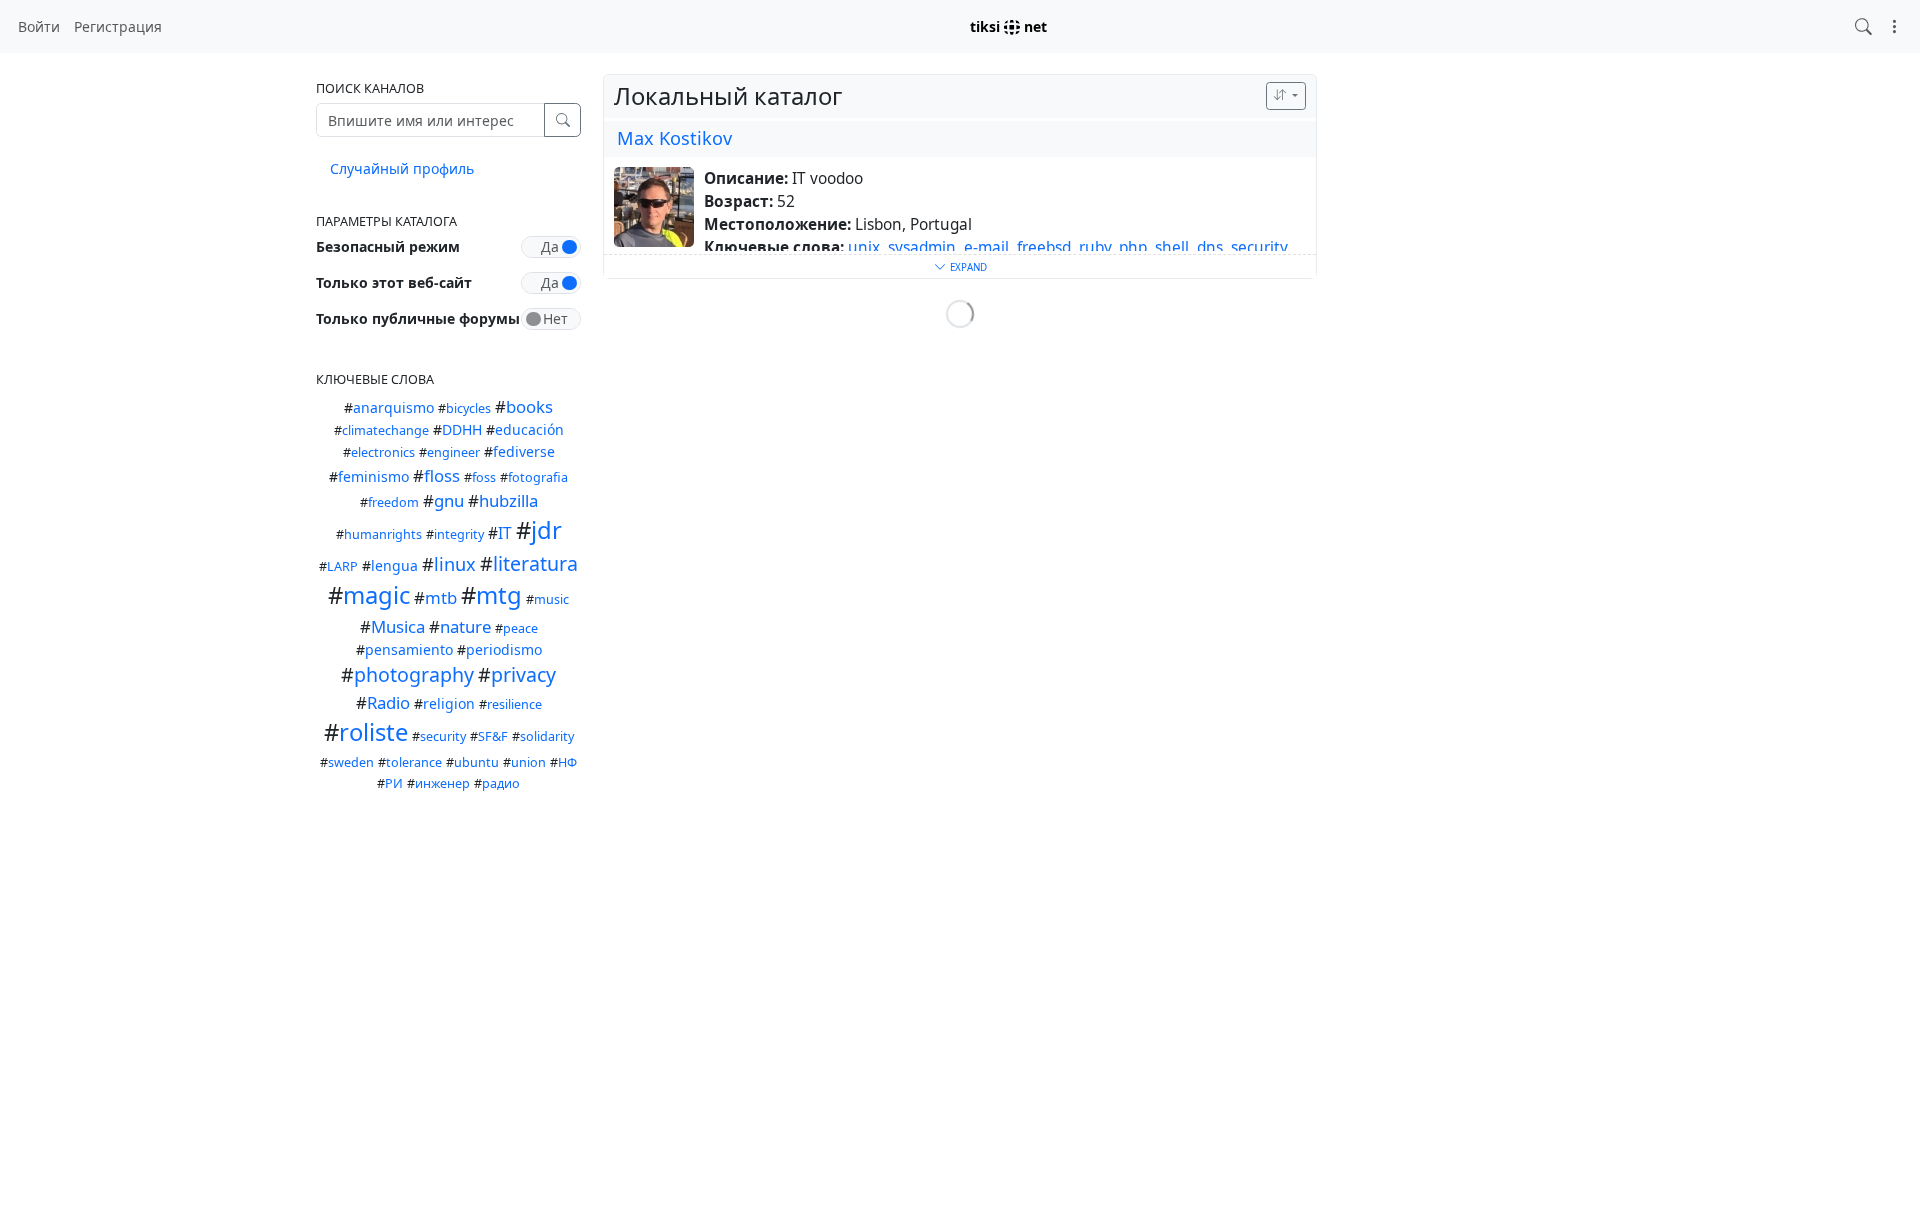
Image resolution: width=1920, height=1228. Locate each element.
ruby (1095, 247)
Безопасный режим (388, 246)
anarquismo (393, 407)
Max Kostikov (674, 138)
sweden (351, 762)
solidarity (547, 736)
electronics (383, 452)
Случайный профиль (402, 168)
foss (484, 477)
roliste (373, 732)
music (551, 599)
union (528, 762)
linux (455, 564)
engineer (453, 452)
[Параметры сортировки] (1286, 95)
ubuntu (476, 762)
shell (1172, 247)
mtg (499, 595)
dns (1210, 247)
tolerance (414, 762)
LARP (342, 566)
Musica (398, 626)
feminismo (373, 476)
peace (520, 628)
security (443, 736)
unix (864, 247)
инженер (442, 783)
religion (449, 703)
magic (376, 595)
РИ (394, 783)
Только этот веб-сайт (394, 282)
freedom (393, 502)
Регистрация (118, 26)
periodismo (504, 649)
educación (529, 429)
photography (414, 674)
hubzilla (508, 500)
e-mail (986, 247)
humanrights (383, 534)
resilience (514, 704)
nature (465, 626)
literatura (535, 563)
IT (505, 533)
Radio (388, 702)
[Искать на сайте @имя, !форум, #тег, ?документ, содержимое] (1863, 26)
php (1133, 247)
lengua (394, 565)
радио (501, 783)
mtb (441, 597)
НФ (567, 762)
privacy (523, 674)
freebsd (1044, 247)
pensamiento (409, 649)
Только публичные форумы (418, 318)
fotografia (538, 477)
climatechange (385, 430)
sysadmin (922, 247)
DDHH (462, 429)
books (529, 406)
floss (442, 475)
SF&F (493, 736)
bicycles (468, 408)
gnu (449, 500)
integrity (459, 534)
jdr (546, 530)
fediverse (524, 451)
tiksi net (1008, 26)
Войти (39, 26)
